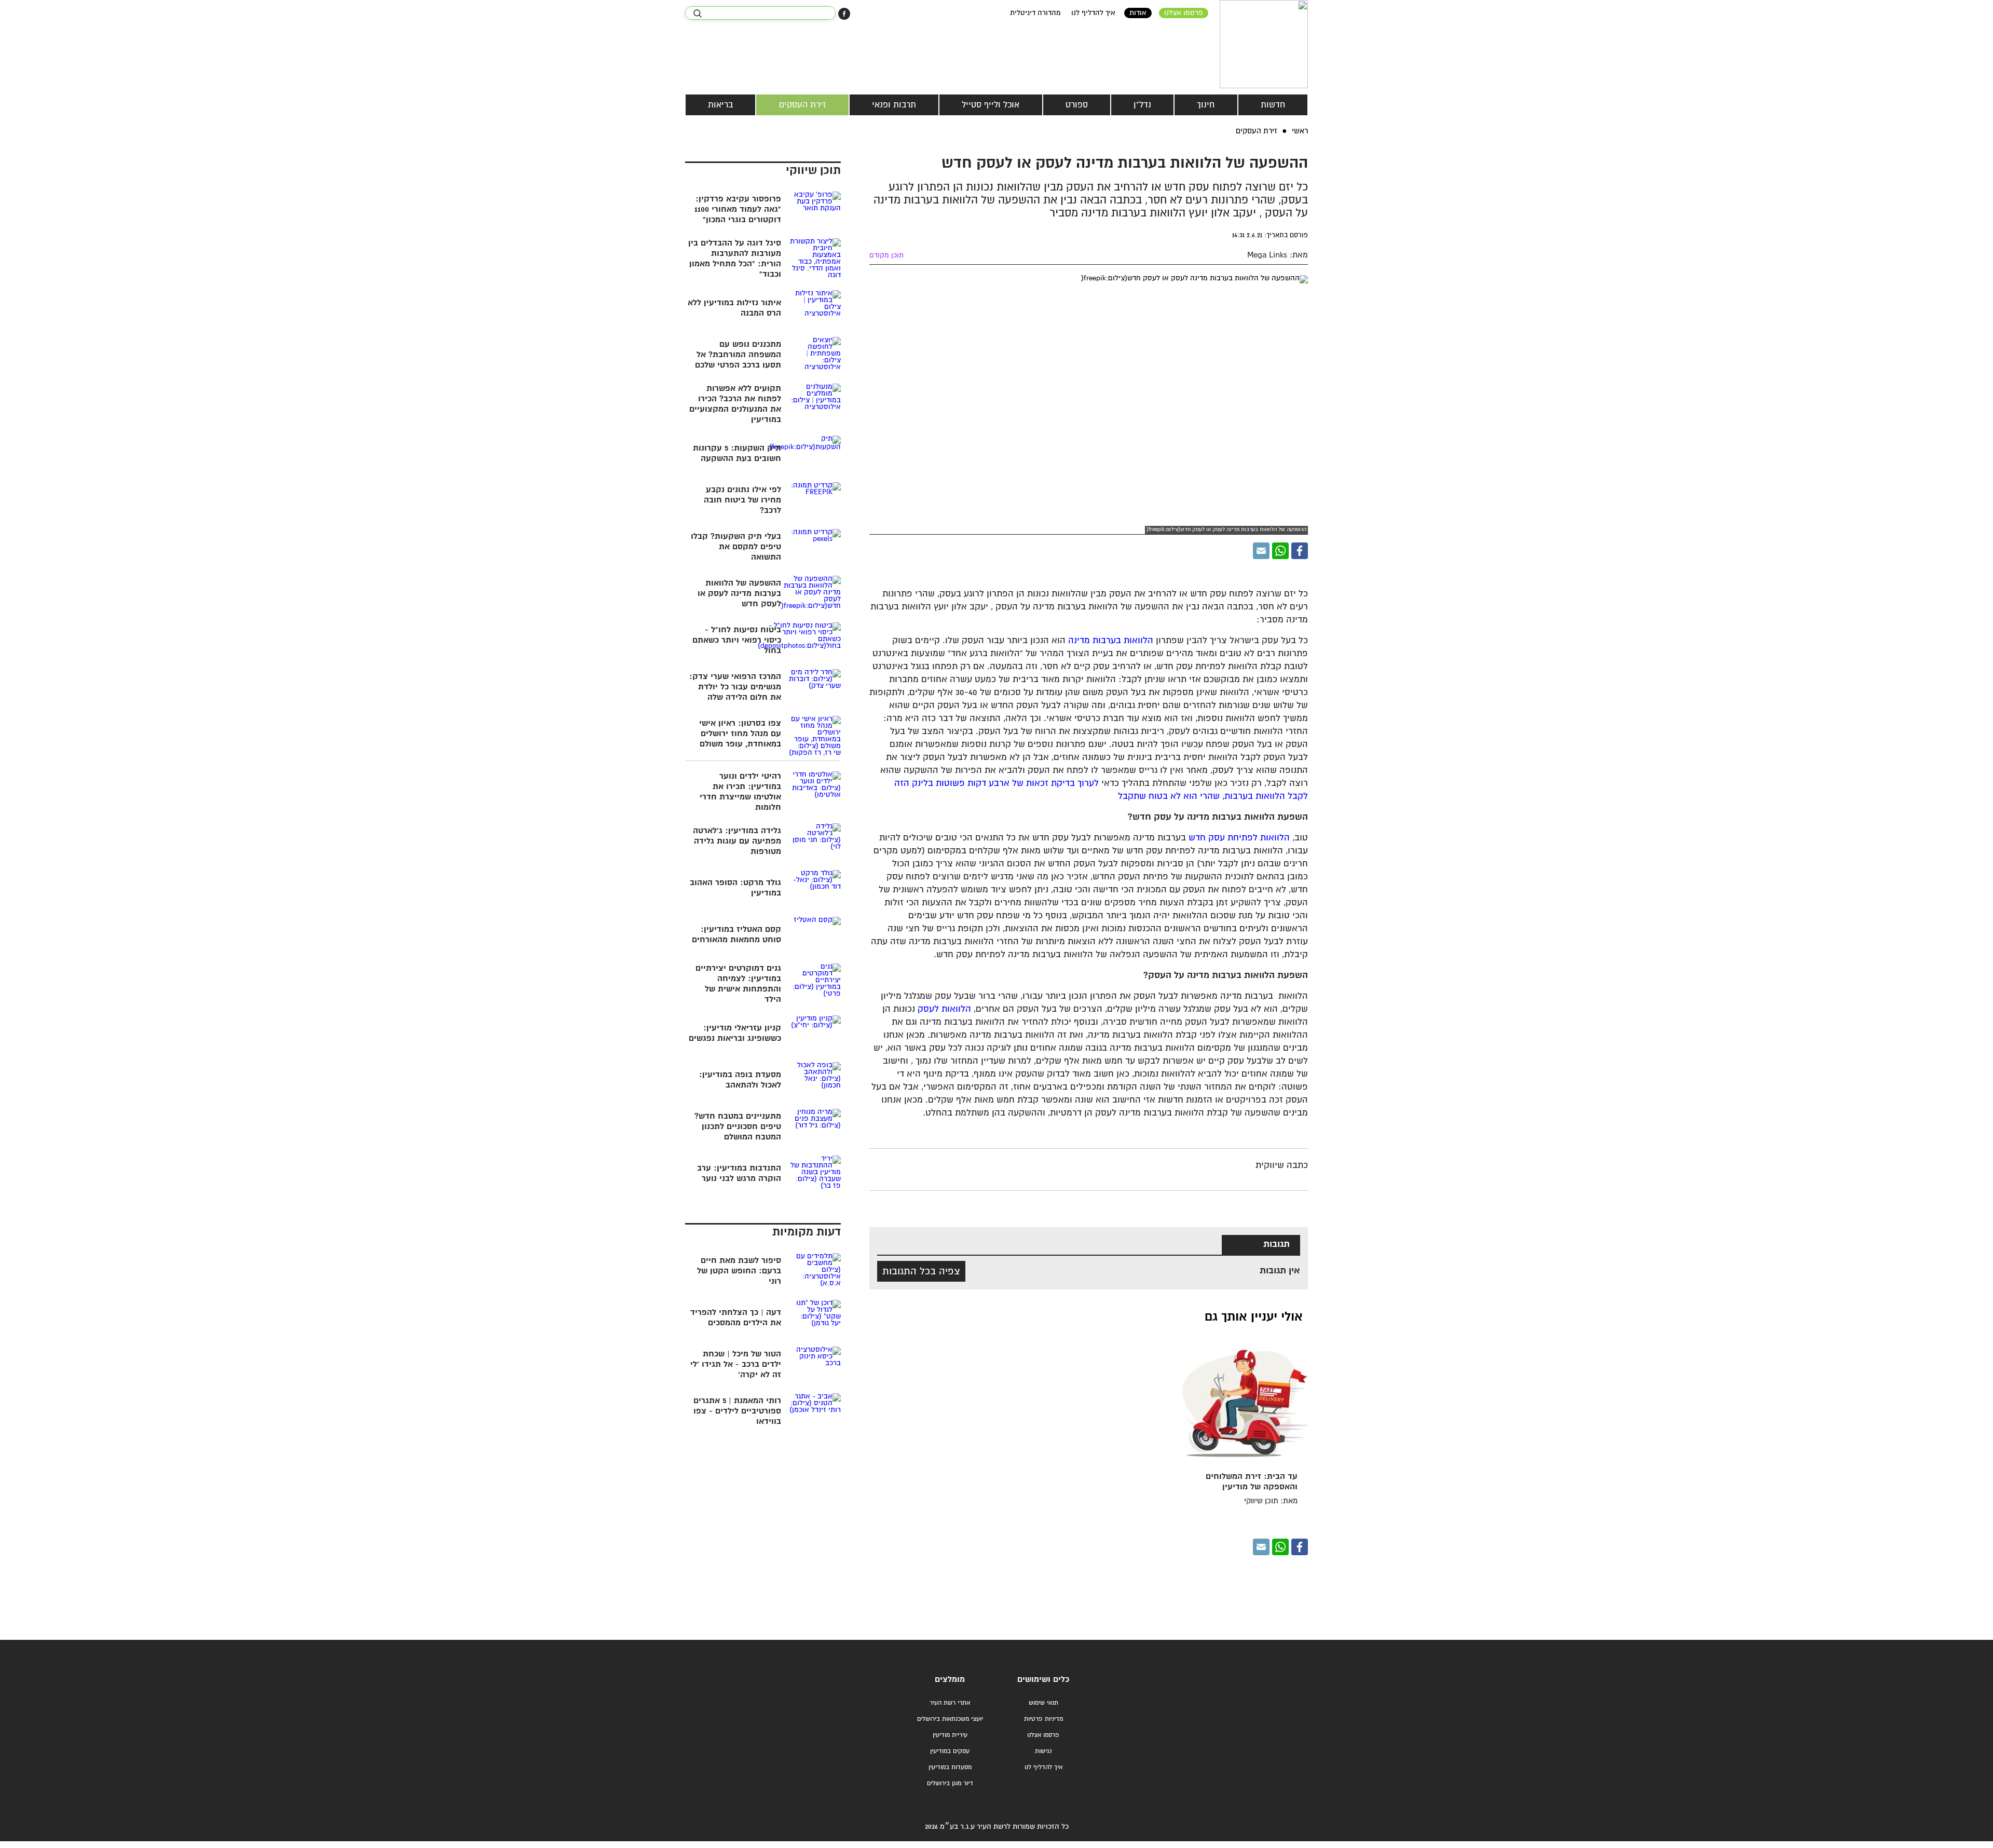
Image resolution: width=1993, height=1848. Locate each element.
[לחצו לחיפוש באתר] (697, 13)
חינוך (1206, 105)
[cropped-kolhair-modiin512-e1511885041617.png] (1264, 44)
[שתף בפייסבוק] (844, 14)
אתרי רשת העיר (950, 1703)
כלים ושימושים (1043, 1680)
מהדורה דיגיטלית (1035, 13)
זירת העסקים (803, 105)
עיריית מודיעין (950, 1735)
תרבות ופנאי (894, 105)
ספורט (1077, 105)
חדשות (1273, 105)
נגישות (1043, 1751)
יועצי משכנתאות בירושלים (950, 1719)
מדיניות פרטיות (1043, 1719)
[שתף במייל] (1261, 551)
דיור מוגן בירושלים (950, 1783)
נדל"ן (1142, 105)
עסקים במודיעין (950, 1751)
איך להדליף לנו (1093, 13)
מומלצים (950, 1680)
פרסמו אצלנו (1184, 13)
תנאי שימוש (1043, 1703)
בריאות (720, 105)
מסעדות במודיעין (950, 1767)
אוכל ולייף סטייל (991, 105)
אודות (1138, 13)
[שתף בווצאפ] (1280, 551)
